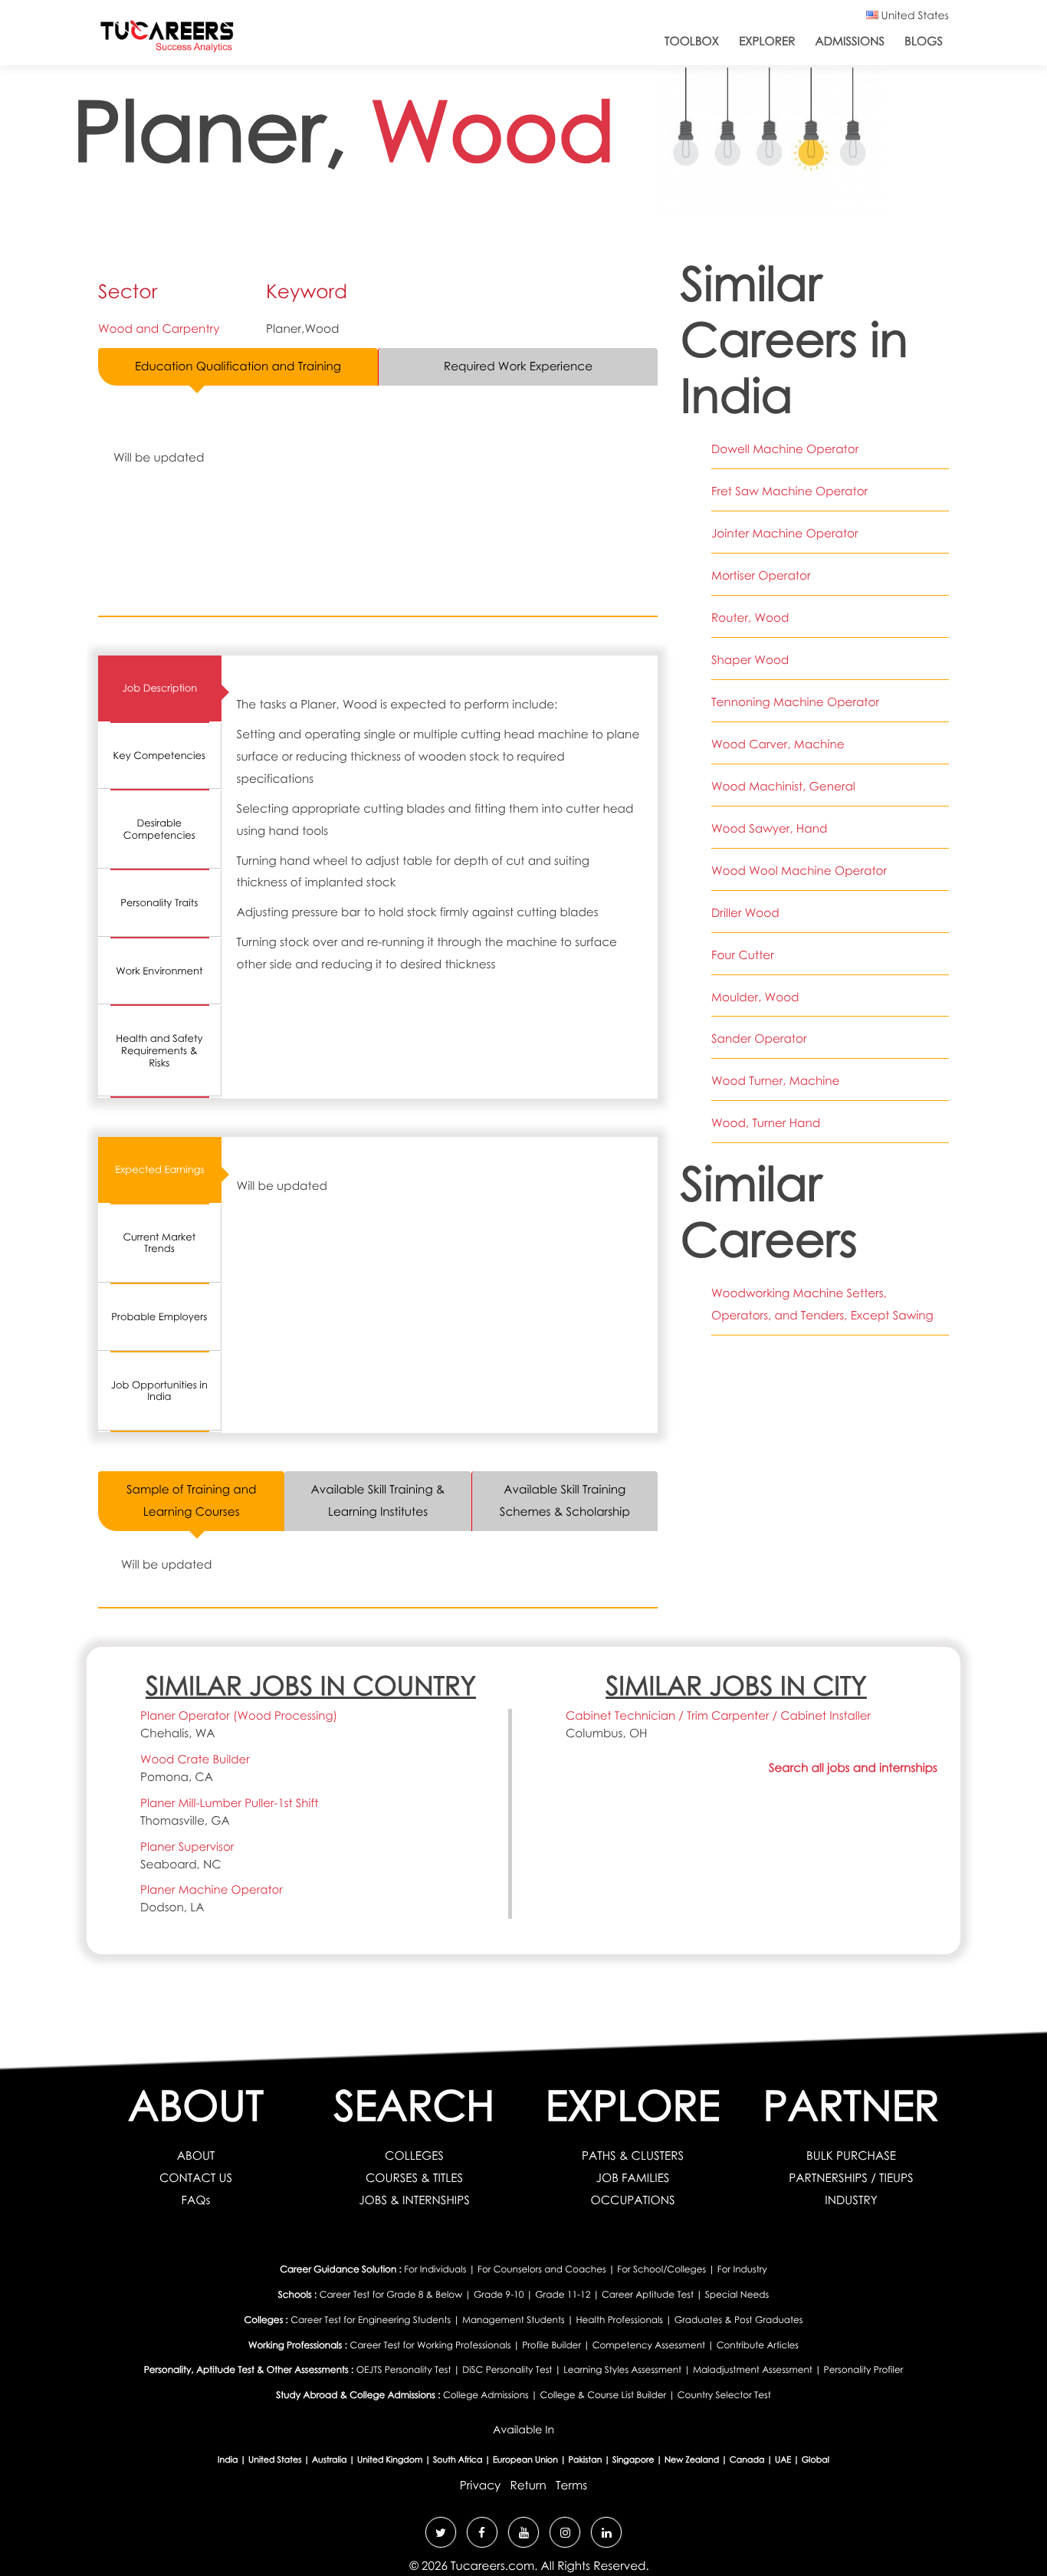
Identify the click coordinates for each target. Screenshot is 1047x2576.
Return (528, 2486)
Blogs (924, 41)
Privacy (480, 2486)
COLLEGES (414, 2156)
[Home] (167, 39)
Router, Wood (750, 618)
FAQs (196, 2200)
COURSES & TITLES (414, 2178)
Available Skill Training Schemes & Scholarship (565, 1501)
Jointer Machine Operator (785, 534)
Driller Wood (745, 913)
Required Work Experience (518, 366)
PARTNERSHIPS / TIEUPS (851, 2178)
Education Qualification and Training (238, 366)
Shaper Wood (750, 660)
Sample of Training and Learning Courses (191, 1501)
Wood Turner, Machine (775, 1081)
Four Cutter (743, 955)
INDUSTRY (851, 2200)
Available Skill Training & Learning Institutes (378, 1501)
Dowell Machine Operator (785, 449)
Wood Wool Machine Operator (799, 871)
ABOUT (196, 2156)
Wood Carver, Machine (778, 744)
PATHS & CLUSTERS (633, 2156)
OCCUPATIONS (632, 2200)
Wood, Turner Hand (766, 1123)
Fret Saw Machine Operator (789, 491)
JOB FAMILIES (633, 2178)
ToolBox (692, 41)
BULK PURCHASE (851, 2156)
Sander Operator (759, 1039)
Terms (571, 2486)
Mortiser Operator (761, 576)
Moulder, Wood (755, 997)
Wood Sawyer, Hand (769, 829)
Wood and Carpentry (159, 329)
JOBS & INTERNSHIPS (414, 2200)
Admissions (850, 41)
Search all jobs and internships (853, 1768)
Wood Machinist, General (783, 787)
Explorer (767, 41)
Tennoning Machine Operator (795, 702)
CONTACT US (196, 2178)
